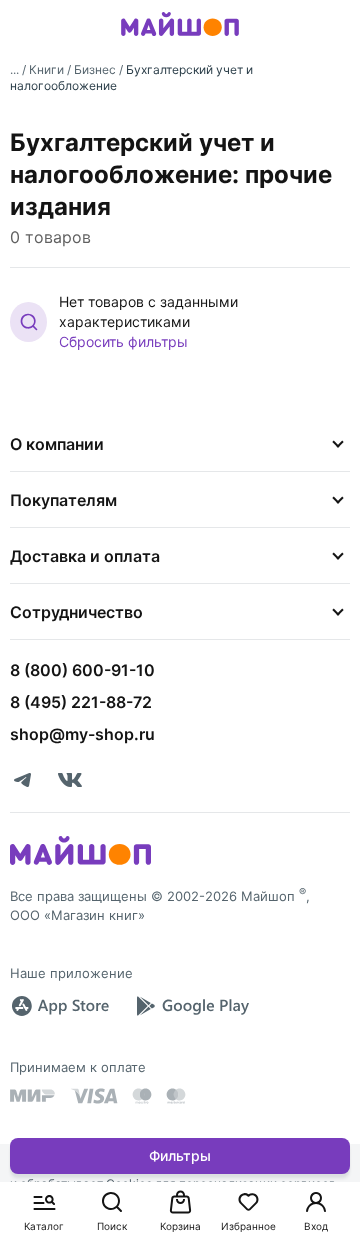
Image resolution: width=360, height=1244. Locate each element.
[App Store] (60, 1006)
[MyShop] (80, 863)
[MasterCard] (142, 1096)
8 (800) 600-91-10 (82, 670)
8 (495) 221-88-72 (81, 702)
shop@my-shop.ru (82, 734)
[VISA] (94, 1096)
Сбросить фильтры (123, 341)
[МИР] (33, 1095)
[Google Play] (192, 1006)
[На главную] (180, 39)
